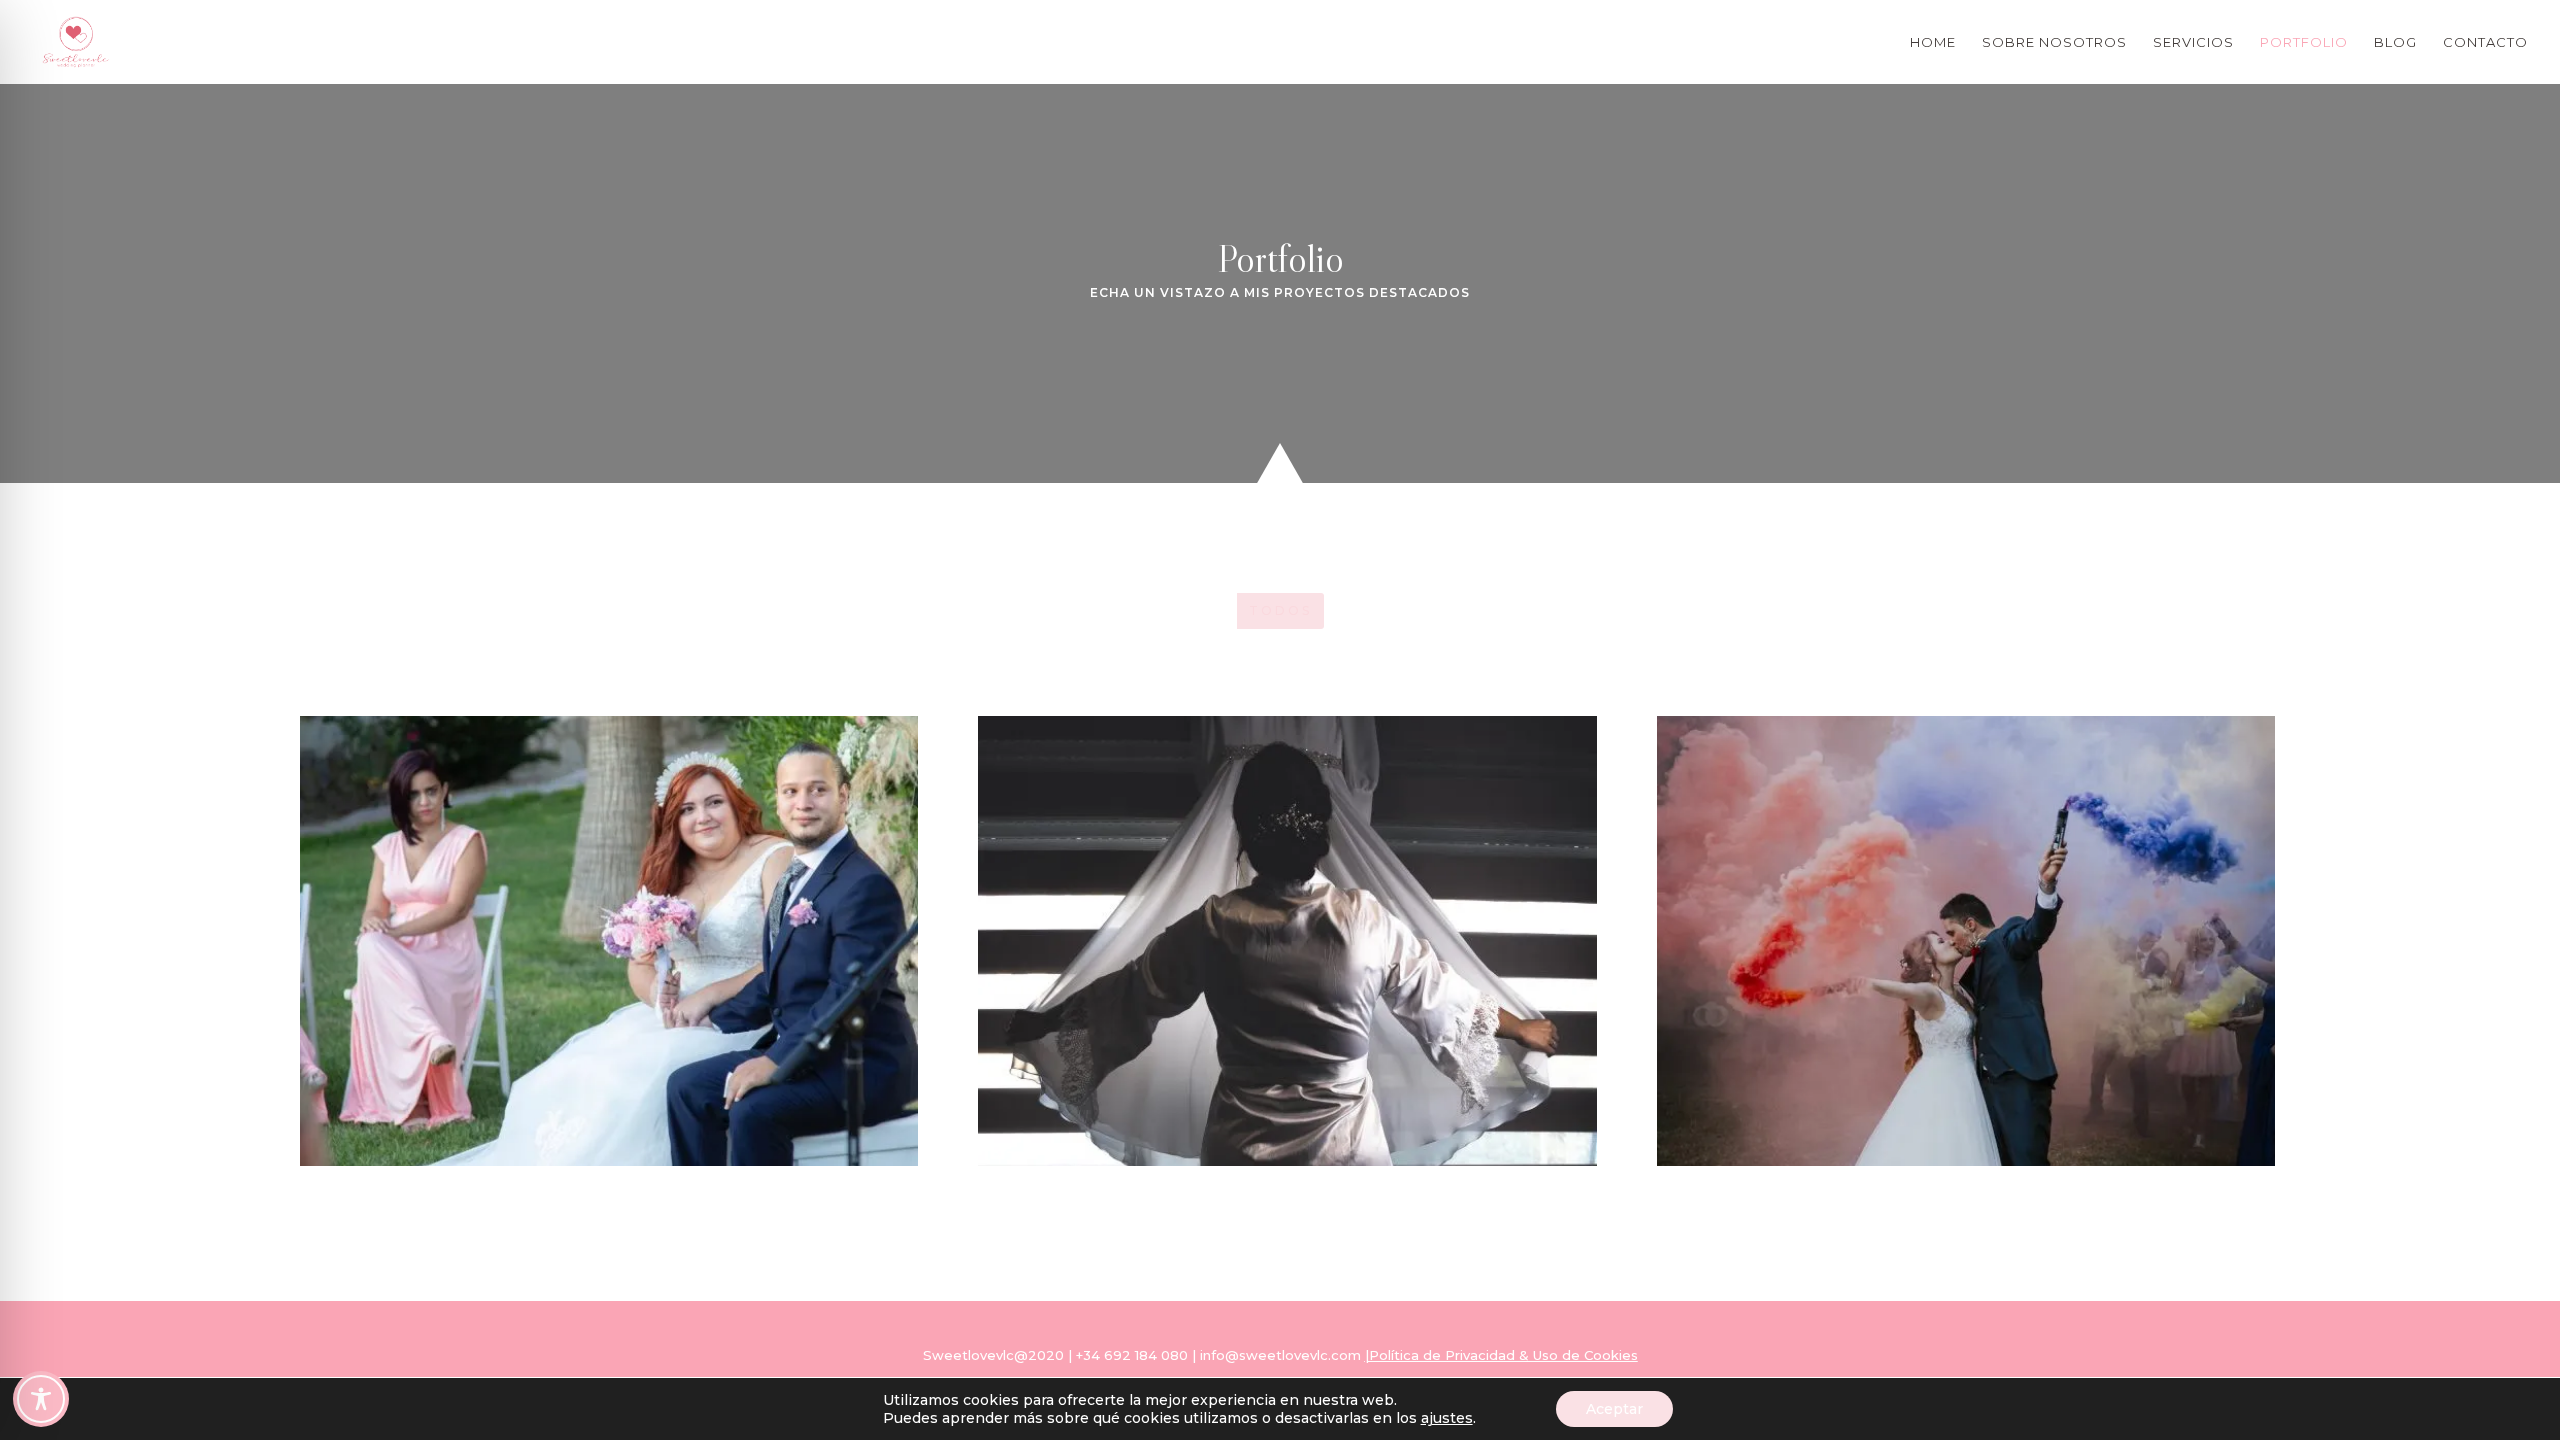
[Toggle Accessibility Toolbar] (41, 1399)
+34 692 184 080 (1132, 1355)
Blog (2395, 42)
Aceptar (1614, 1409)
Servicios (2193, 42)
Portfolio (2304, 42)
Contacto (2485, 42)
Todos (1280, 610)
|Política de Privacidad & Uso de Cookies (1501, 1355)
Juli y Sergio (1287, 939)
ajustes (1447, 1418)
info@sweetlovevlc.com (1278, 1355)
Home (1933, 42)
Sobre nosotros (2054, 42)
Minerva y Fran (609, 939)
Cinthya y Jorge (1966, 939)
